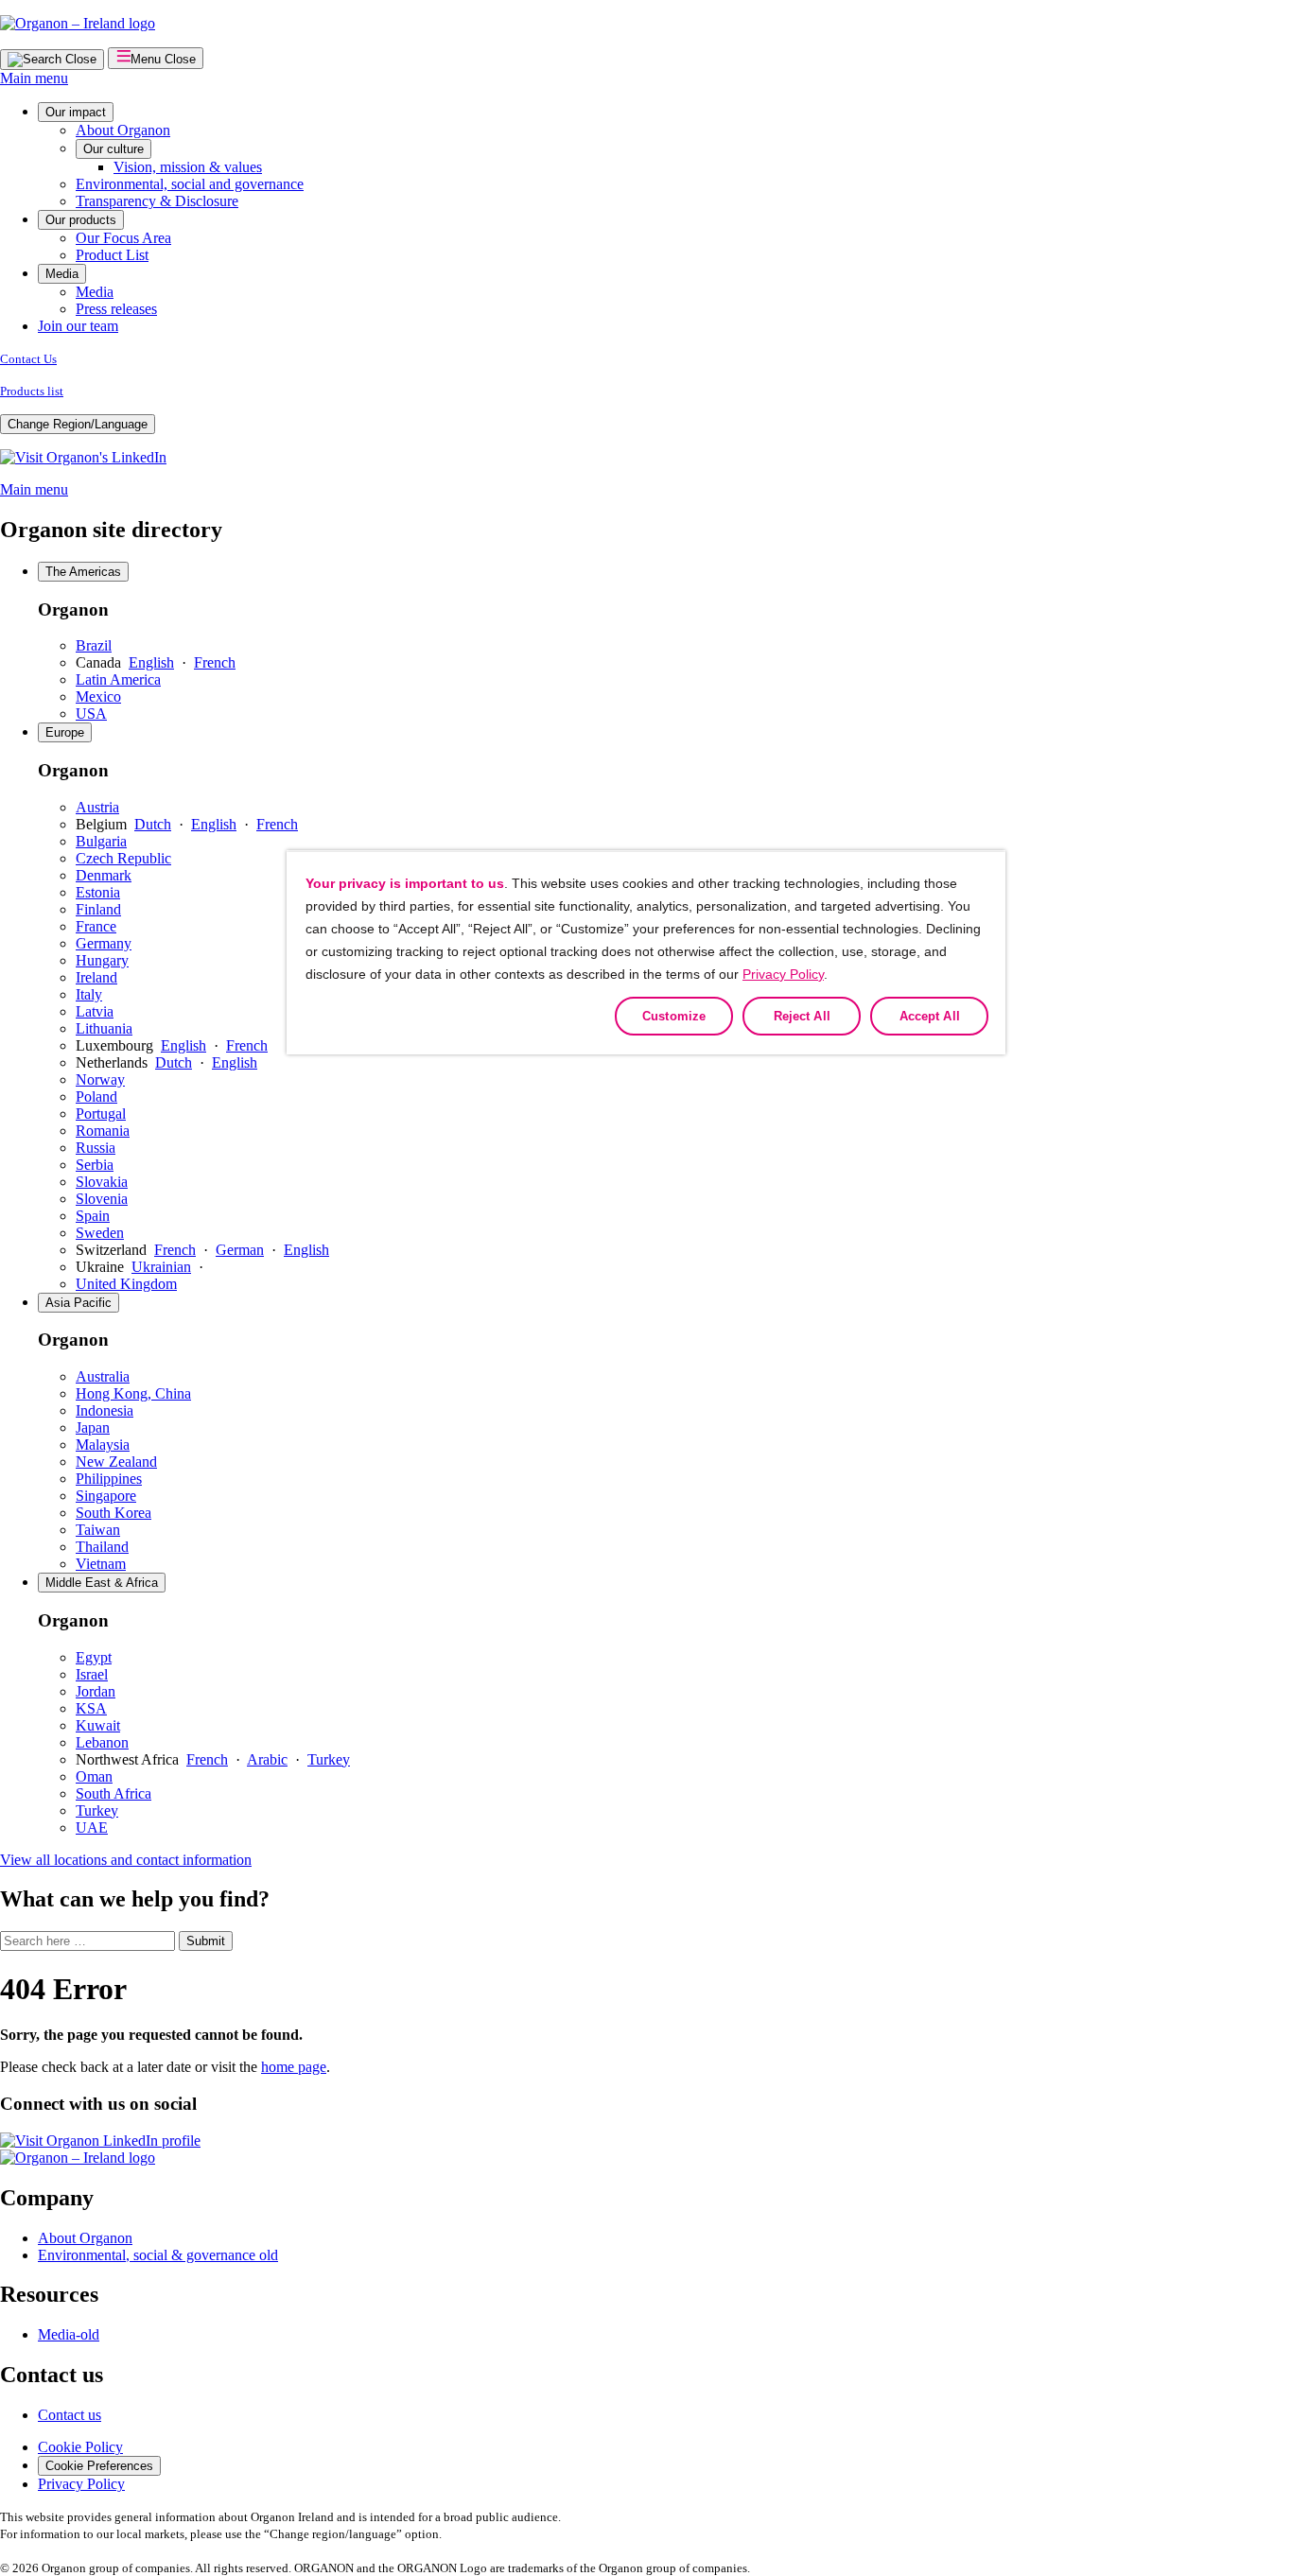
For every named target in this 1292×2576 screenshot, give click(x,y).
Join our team (78, 326)
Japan (93, 1427)
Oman (94, 1776)
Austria (97, 807)
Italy (89, 994)
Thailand (102, 1547)
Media (62, 274)
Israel (92, 1674)
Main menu (34, 78)
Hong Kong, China (133, 1393)
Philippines (109, 1479)
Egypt (94, 1657)
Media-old (69, 2334)
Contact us (70, 2415)
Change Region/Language (78, 424)
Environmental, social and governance (190, 184)
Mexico (98, 696)
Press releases (116, 309)
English (151, 662)
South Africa (113, 1793)
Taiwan (98, 1530)
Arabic (267, 1759)
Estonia (98, 892)
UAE (92, 1828)
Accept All (930, 1016)
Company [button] (47, 2198)
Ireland (96, 977)
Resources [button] (49, 2294)
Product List (112, 255)
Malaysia (103, 1445)
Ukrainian (161, 1267)
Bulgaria (101, 841)
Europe (65, 732)
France (96, 926)
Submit (206, 1941)
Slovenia (102, 1199)
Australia (103, 1376)
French (215, 662)
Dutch (153, 824)
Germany (104, 943)
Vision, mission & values (188, 167)
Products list (32, 391)
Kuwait (98, 1725)
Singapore (106, 1496)
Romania (103, 1131)
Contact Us (28, 359)
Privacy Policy (81, 2484)
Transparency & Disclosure (157, 201)
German (240, 1250)
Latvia (95, 1011)
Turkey (329, 1759)
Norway (100, 1079)
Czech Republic (123, 858)
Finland (98, 909)
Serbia (95, 1165)
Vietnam (101, 1564)
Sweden (100, 1233)
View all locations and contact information (126, 1860)
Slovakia (102, 1182)
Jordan (96, 1691)
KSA (91, 1708)
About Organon (123, 130)
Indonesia (105, 1410)
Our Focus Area (123, 238)
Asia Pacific (79, 1303)
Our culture (113, 149)
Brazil (94, 645)
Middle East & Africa (102, 1583)
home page (294, 2067)
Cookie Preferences (99, 2466)
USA (91, 714)
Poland (96, 1097)
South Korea (113, 1513)
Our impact (76, 112)
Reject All (802, 1016)
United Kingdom (126, 1284)
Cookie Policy (80, 2447)
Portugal (101, 1114)
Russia (96, 1148)
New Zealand (116, 1462)
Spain (93, 1216)
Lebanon (102, 1742)
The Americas (83, 572)
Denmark (104, 875)
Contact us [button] (52, 2375)
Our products (81, 220)
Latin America (118, 679)
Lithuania (104, 1028)
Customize (674, 1016)
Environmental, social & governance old (158, 2255)
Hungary (102, 960)
